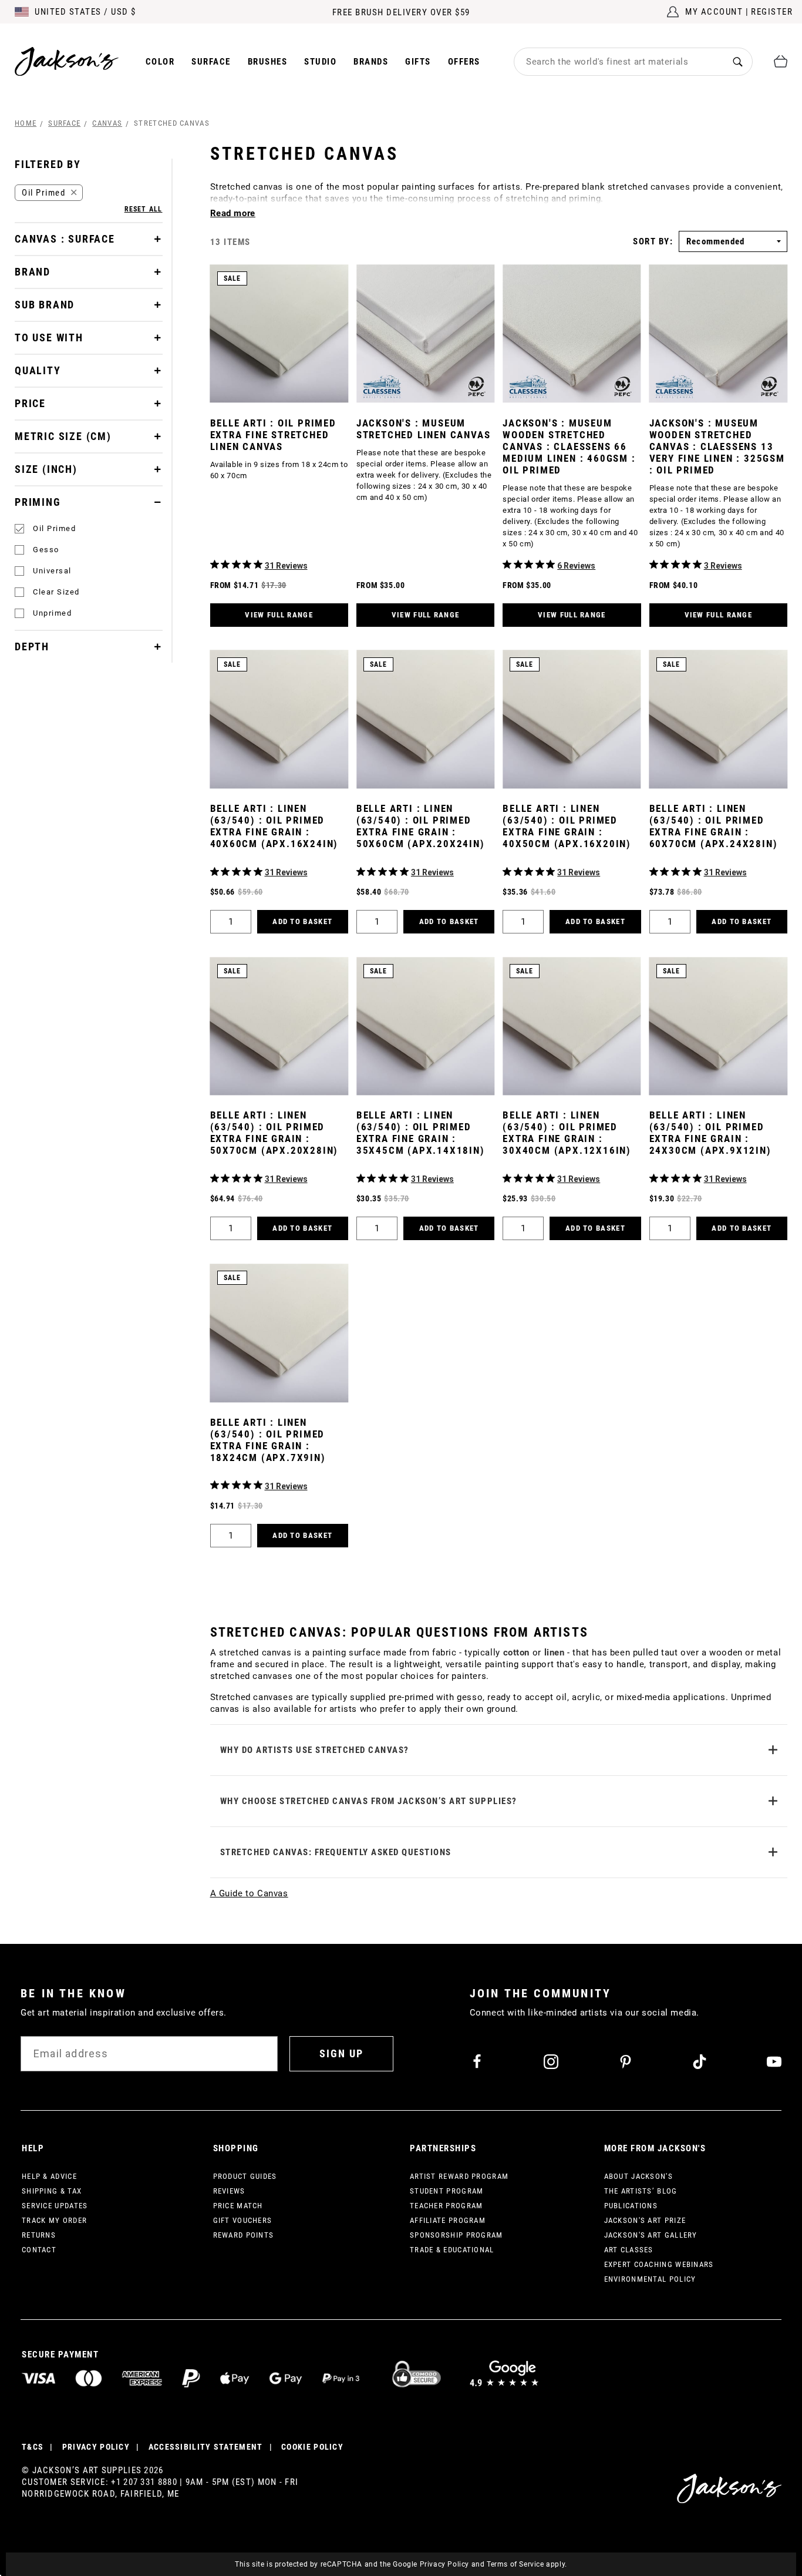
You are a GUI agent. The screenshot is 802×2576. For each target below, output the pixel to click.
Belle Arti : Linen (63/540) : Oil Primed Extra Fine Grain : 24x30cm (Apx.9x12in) (710, 1133)
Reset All (144, 209)
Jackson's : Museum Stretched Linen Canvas (424, 429)
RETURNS (39, 2235)
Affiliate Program (448, 2220)
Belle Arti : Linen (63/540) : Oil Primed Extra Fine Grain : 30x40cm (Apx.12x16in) (567, 1133)
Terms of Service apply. (527, 2564)
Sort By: (653, 242)
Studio (320, 62)
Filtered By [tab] (48, 164)
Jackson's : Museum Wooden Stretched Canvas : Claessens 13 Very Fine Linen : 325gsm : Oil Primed (717, 446)
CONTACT (39, 2250)
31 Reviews (286, 566)
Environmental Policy (650, 2279)
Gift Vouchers (243, 2220)
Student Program (447, 2191)
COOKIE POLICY (312, 2447)
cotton (517, 1653)
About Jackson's (639, 2176)
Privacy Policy (444, 2564)
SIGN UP (341, 2053)
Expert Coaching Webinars (659, 2264)
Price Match (238, 2206)
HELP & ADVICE (49, 2176)
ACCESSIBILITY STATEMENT (206, 2447)
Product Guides (245, 2176)
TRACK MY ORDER (54, 2220)
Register (772, 12)
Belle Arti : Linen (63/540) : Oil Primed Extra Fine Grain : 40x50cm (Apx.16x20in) (567, 826)
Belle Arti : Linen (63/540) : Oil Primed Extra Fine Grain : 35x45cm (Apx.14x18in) (421, 1133)
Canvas (107, 123)
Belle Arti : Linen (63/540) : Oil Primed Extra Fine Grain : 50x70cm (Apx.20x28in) (274, 1133)
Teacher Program (447, 2206)
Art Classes (629, 2250)
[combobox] (619, 62)
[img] (215, 564)
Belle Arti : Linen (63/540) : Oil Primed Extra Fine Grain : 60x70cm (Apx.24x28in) (714, 826)
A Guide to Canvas (249, 1893)
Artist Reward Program (459, 2176)
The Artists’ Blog (641, 2191)
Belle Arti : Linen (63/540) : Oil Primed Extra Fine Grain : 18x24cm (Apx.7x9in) (268, 1440)
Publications (631, 2206)
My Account (714, 12)
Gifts (418, 62)
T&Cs (33, 2447)
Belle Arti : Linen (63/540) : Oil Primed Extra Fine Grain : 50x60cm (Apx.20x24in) (421, 826)
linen (555, 1653)
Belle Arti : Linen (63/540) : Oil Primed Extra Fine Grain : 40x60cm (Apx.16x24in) (274, 826)
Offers (464, 62)
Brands (371, 62)
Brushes (268, 62)
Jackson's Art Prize (645, 2220)
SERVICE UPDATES (55, 2206)
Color (160, 62)
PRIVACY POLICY (96, 2447)
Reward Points (244, 2235)
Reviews (229, 2191)
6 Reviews (576, 566)
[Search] (738, 61)
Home (26, 123)
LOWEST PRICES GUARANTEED (401, 15)
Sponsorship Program (456, 2235)
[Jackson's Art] (67, 61)
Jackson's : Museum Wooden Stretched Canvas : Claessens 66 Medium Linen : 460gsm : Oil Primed (569, 446)
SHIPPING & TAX (52, 2191)
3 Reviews (723, 566)
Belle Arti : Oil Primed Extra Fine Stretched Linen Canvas (273, 435)
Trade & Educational (452, 2250)
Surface (211, 62)
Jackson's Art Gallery (651, 2235)
